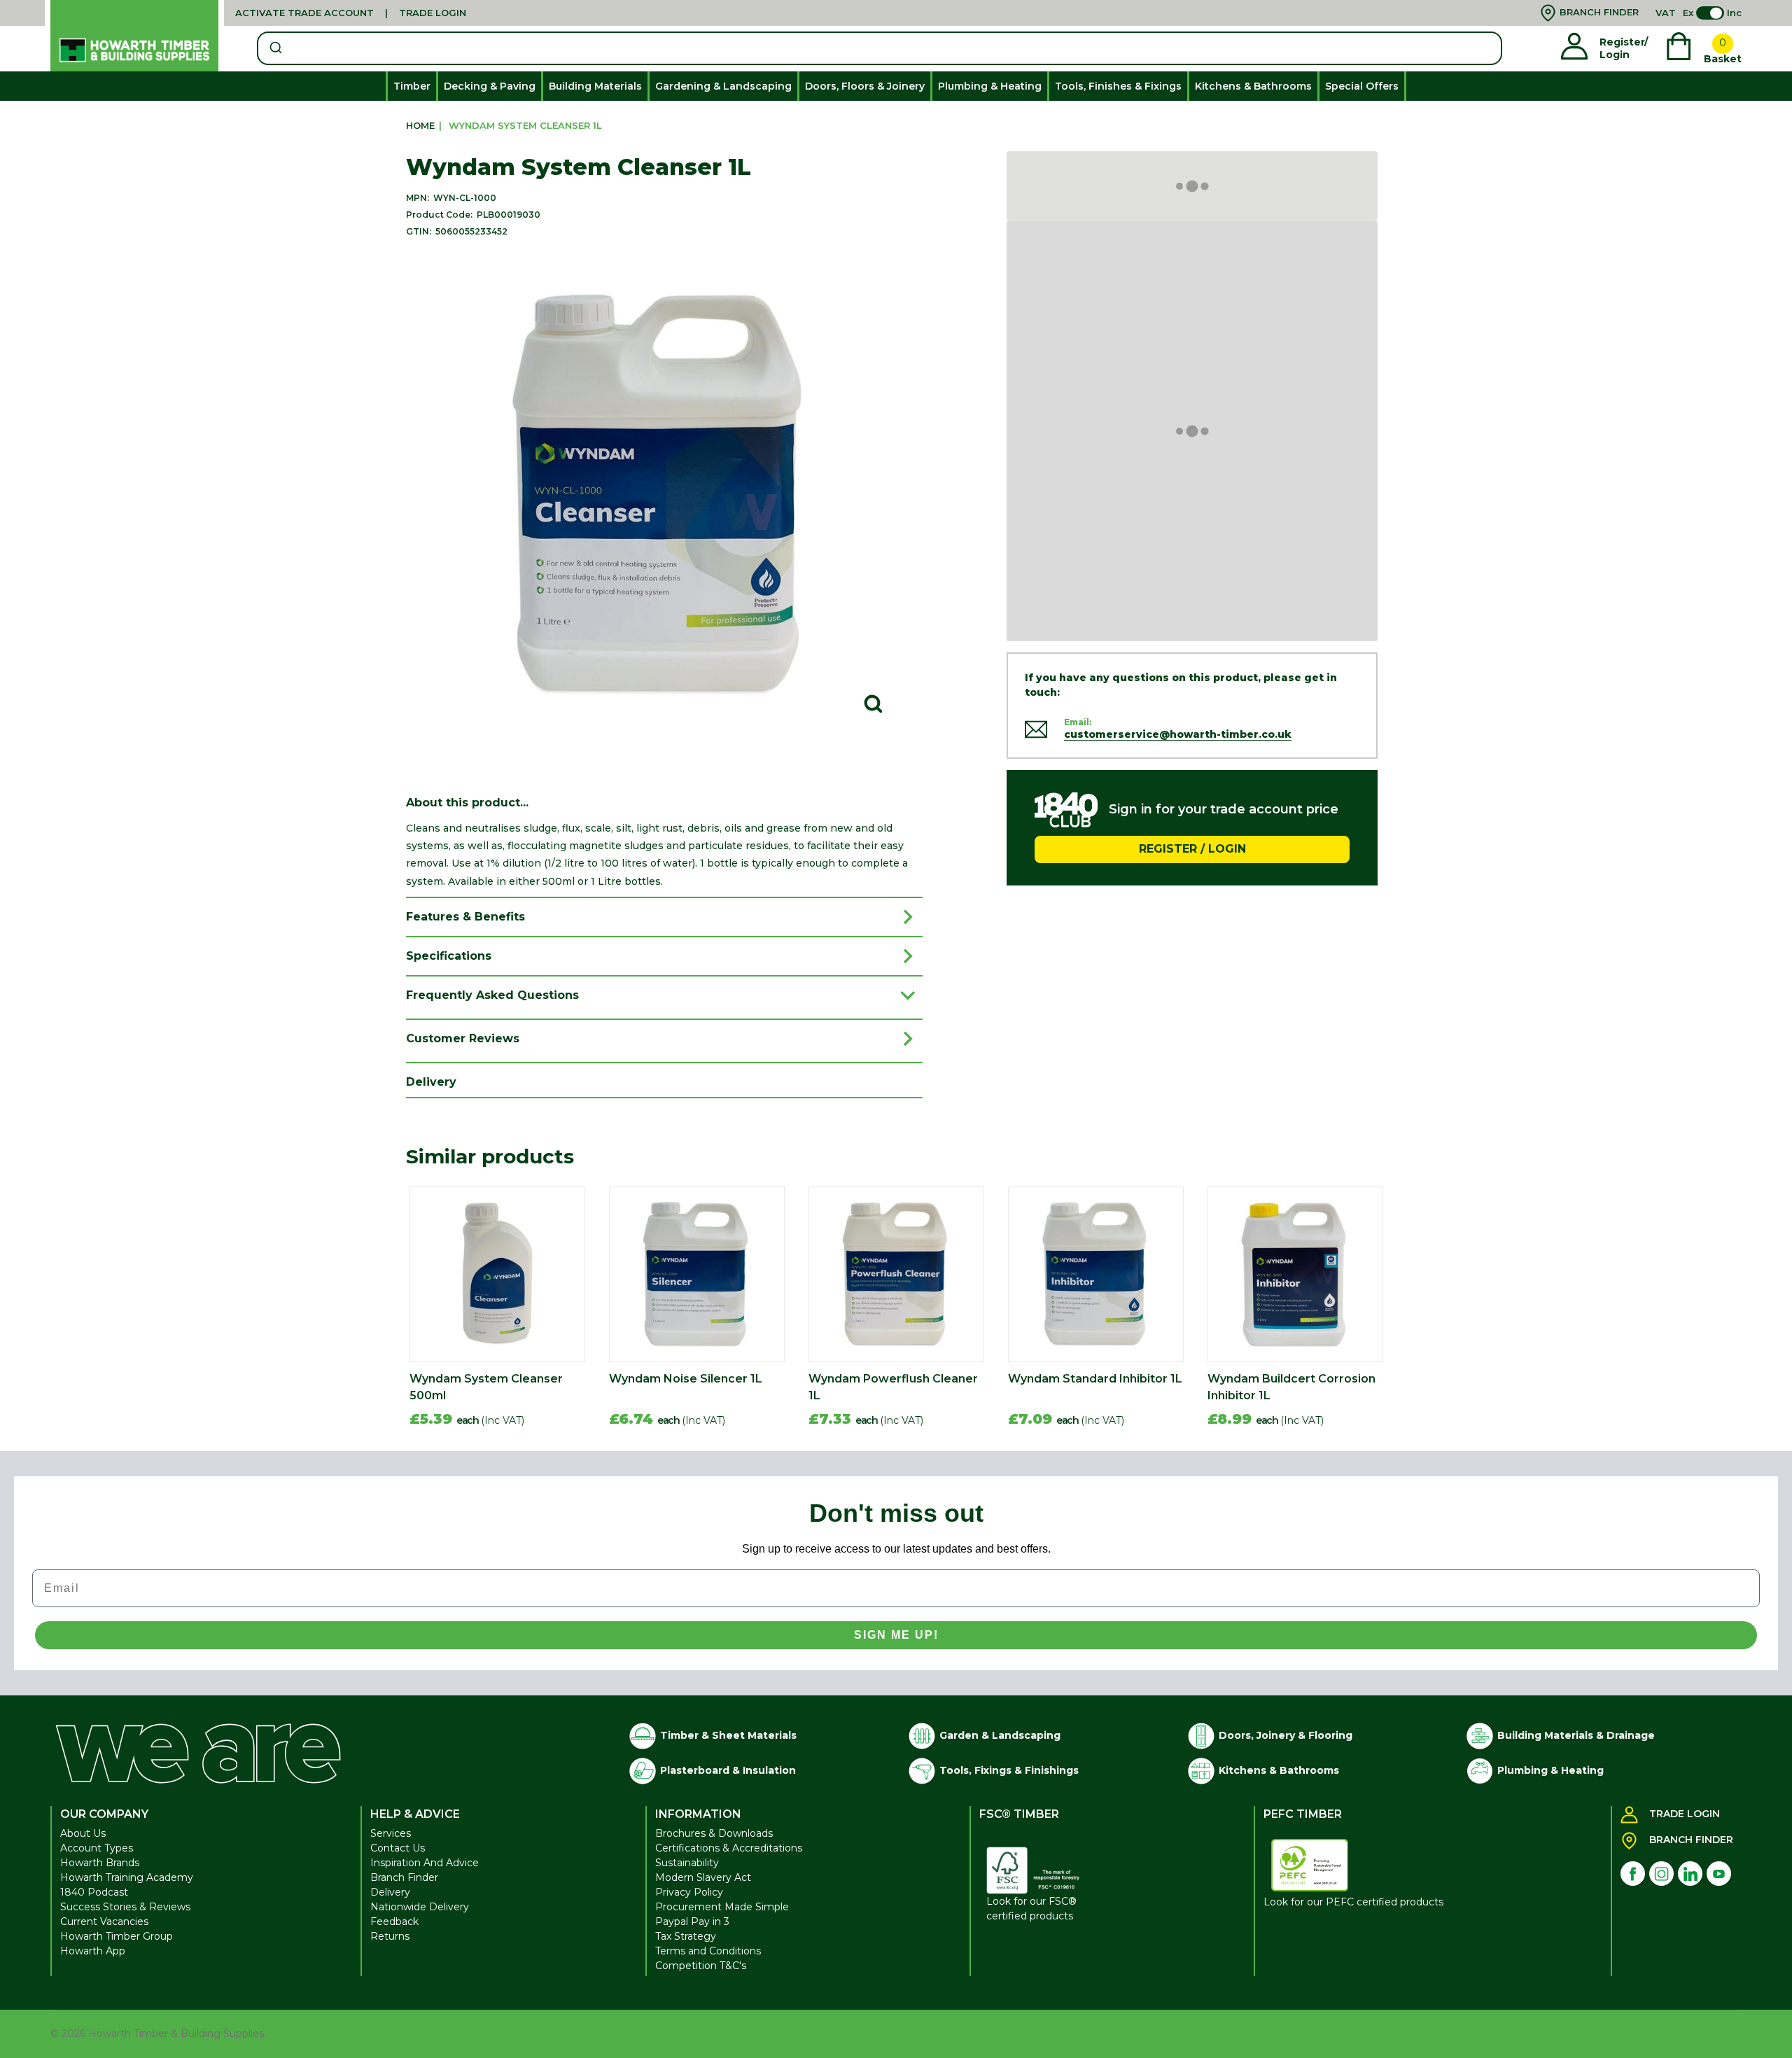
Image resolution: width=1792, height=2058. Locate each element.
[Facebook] (1633, 1874)
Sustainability (687, 1863)
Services (391, 1833)
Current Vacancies (104, 1921)
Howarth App (93, 1951)
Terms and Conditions (708, 1951)
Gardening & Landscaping (723, 86)
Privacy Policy (689, 1892)
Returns (390, 1936)
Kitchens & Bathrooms (1253, 86)
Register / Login (1192, 849)
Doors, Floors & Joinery (865, 86)
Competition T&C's (701, 1966)
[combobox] (880, 48)
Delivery (390, 1892)
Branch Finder (404, 1877)
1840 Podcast (94, 1892)
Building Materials (595, 86)
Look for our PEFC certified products (1353, 1902)
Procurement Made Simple (722, 1907)
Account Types (97, 1848)
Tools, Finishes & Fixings (1118, 86)
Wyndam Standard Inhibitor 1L (1095, 1379)
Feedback (394, 1921)
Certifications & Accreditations (729, 1848)
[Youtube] (1719, 1874)
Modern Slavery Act (703, 1877)
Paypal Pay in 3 (692, 1921)
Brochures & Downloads (714, 1833)
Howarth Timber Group (117, 1936)
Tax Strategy (686, 1936)
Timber (412, 86)
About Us (83, 1833)
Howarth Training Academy (127, 1877)
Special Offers (1362, 86)
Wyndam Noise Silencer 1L (686, 1379)
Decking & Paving (490, 86)
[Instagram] (1661, 1874)
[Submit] (275, 48)
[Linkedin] (1690, 1874)
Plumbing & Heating (990, 86)
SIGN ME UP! (896, 1635)
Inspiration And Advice (425, 1863)
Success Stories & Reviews (125, 1907)
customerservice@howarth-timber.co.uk (1178, 734)
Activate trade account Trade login (351, 13)
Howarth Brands (100, 1863)
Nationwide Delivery (420, 1907)
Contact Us (398, 1848)
